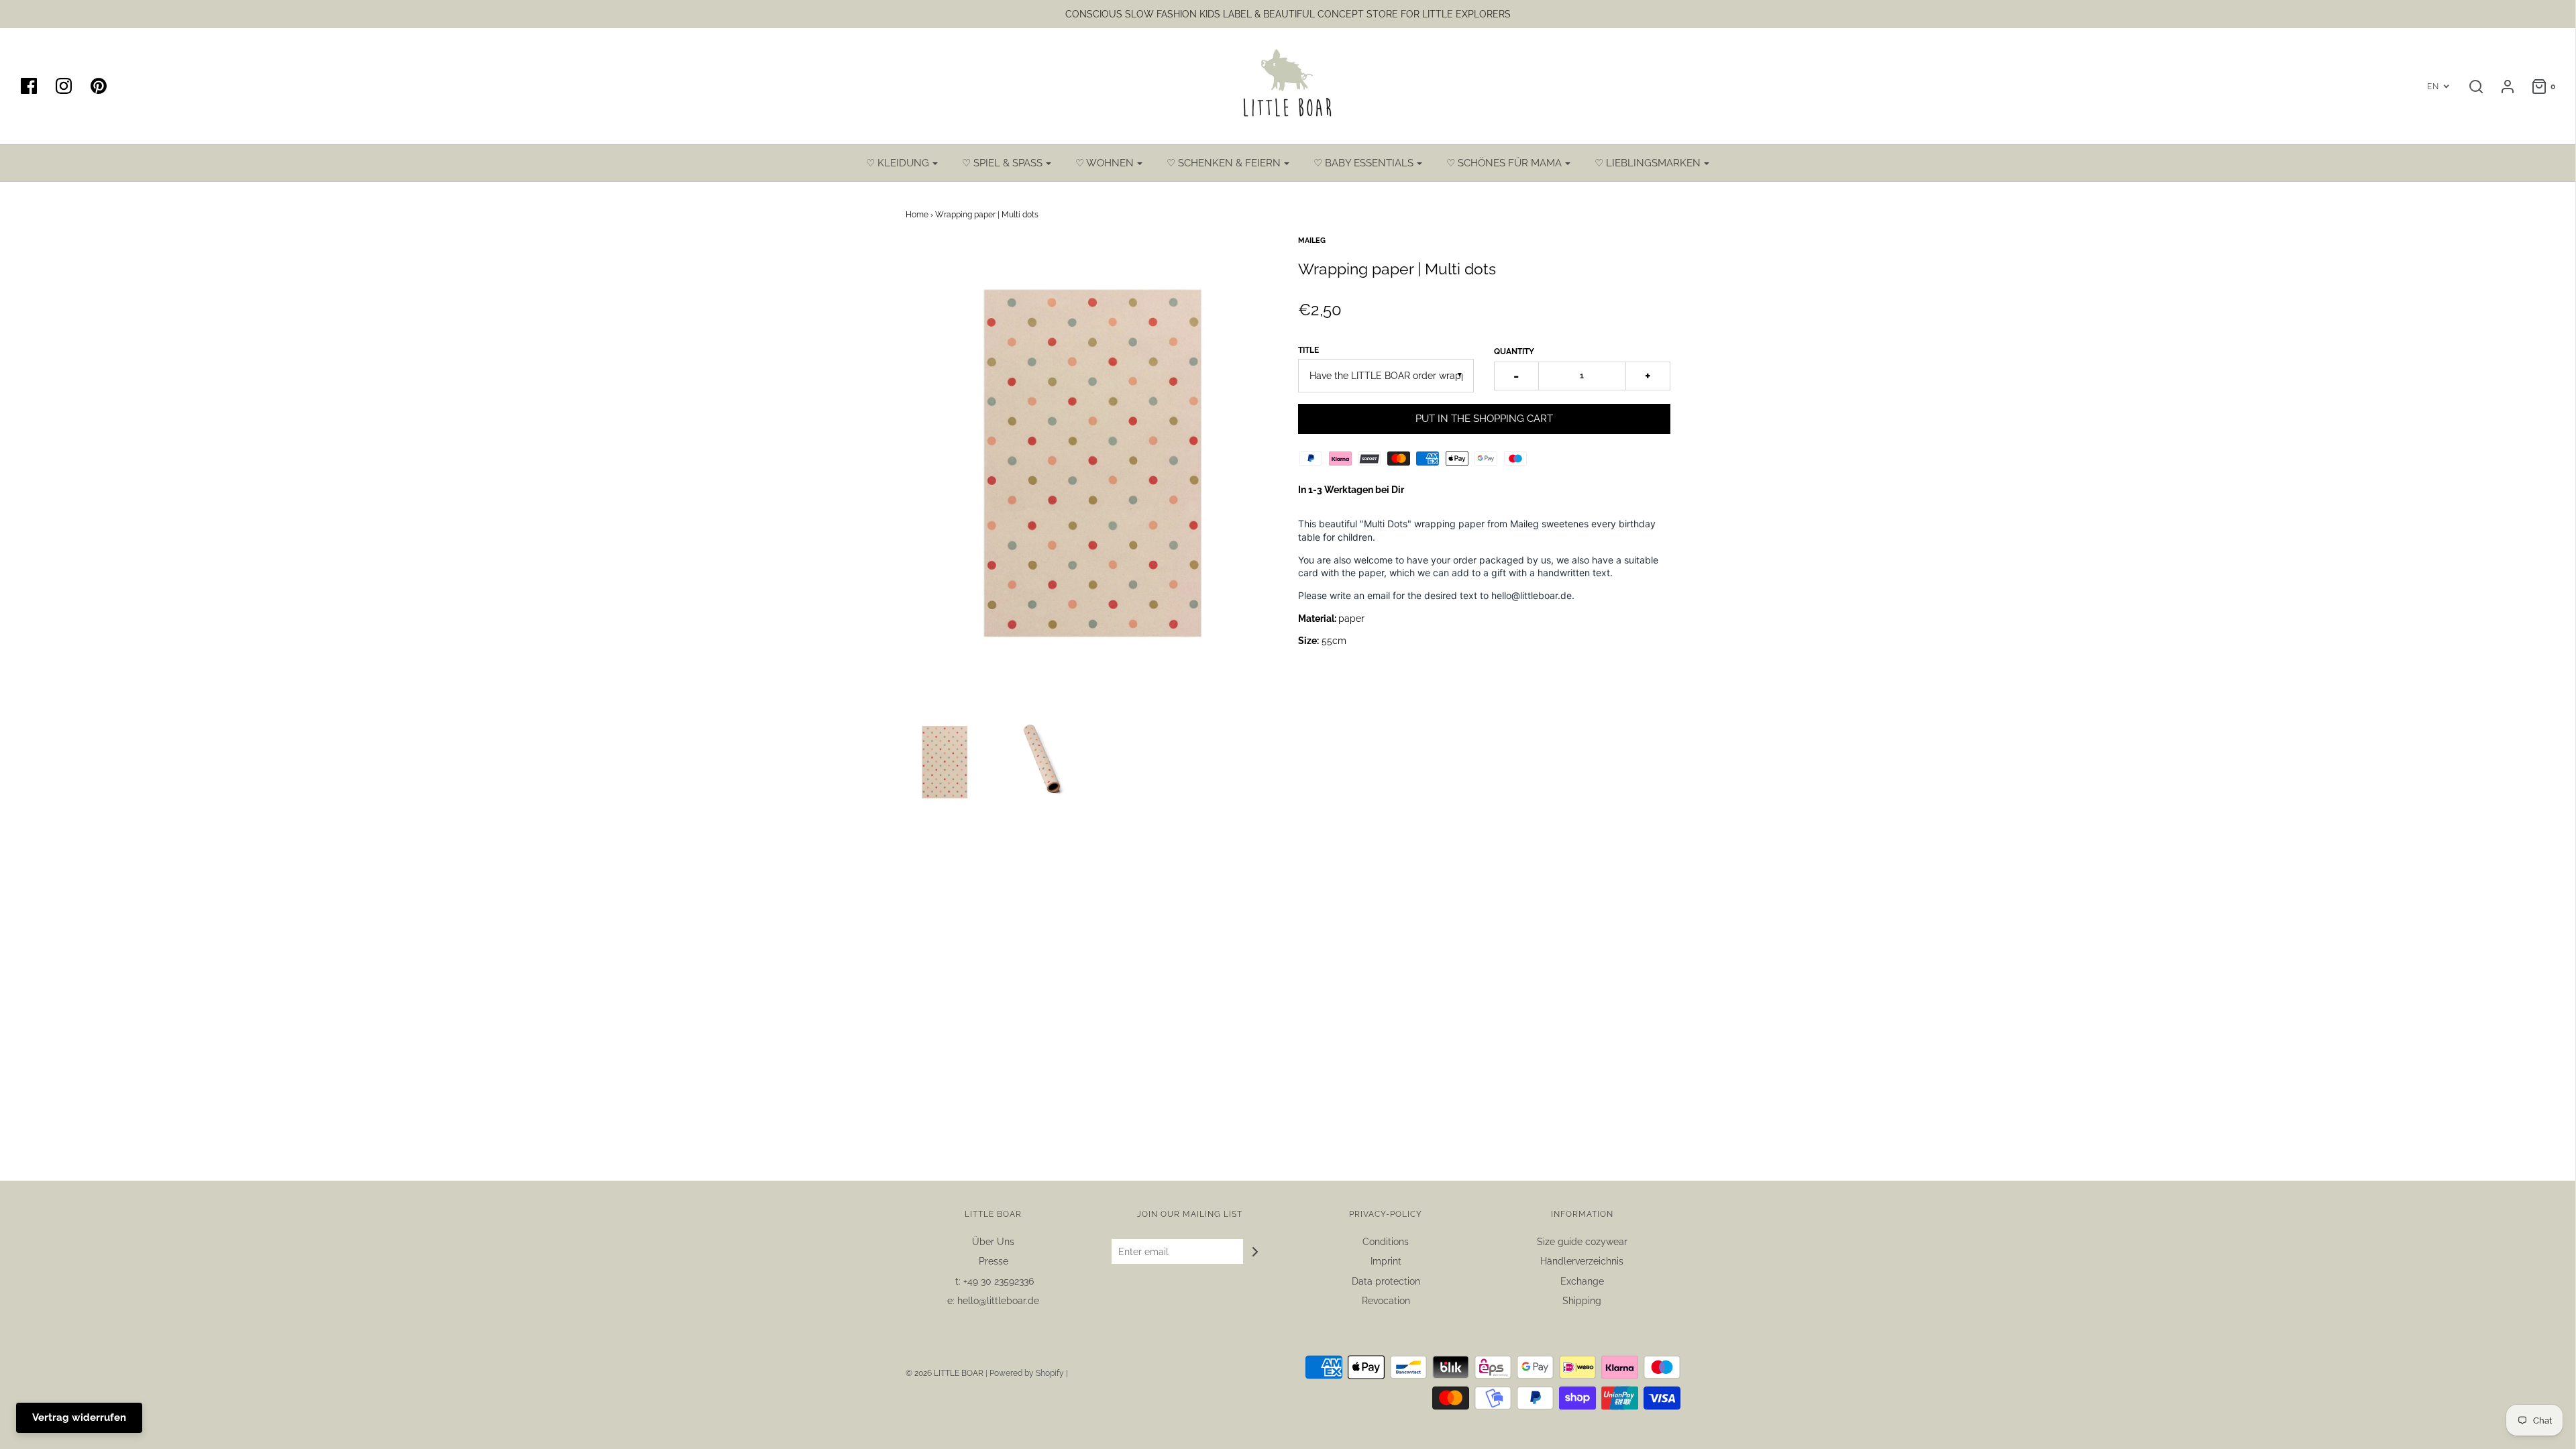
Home (917, 215)
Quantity (1514, 352)
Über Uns (993, 1242)
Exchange (1582, 1281)
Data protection (1386, 1281)
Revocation (1386, 1301)
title (1308, 350)
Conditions (1386, 1242)
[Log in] (2501, 87)
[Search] (2469, 87)
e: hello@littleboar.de (993, 1301)
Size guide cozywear (1582, 1242)
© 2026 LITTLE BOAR (946, 1373)
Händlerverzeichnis (1582, 1261)
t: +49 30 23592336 (993, 1281)
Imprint (1386, 1261)
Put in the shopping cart (1484, 419)
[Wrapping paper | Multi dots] (945, 763)
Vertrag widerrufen (79, 1417)
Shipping (1582, 1301)
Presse (994, 1261)
